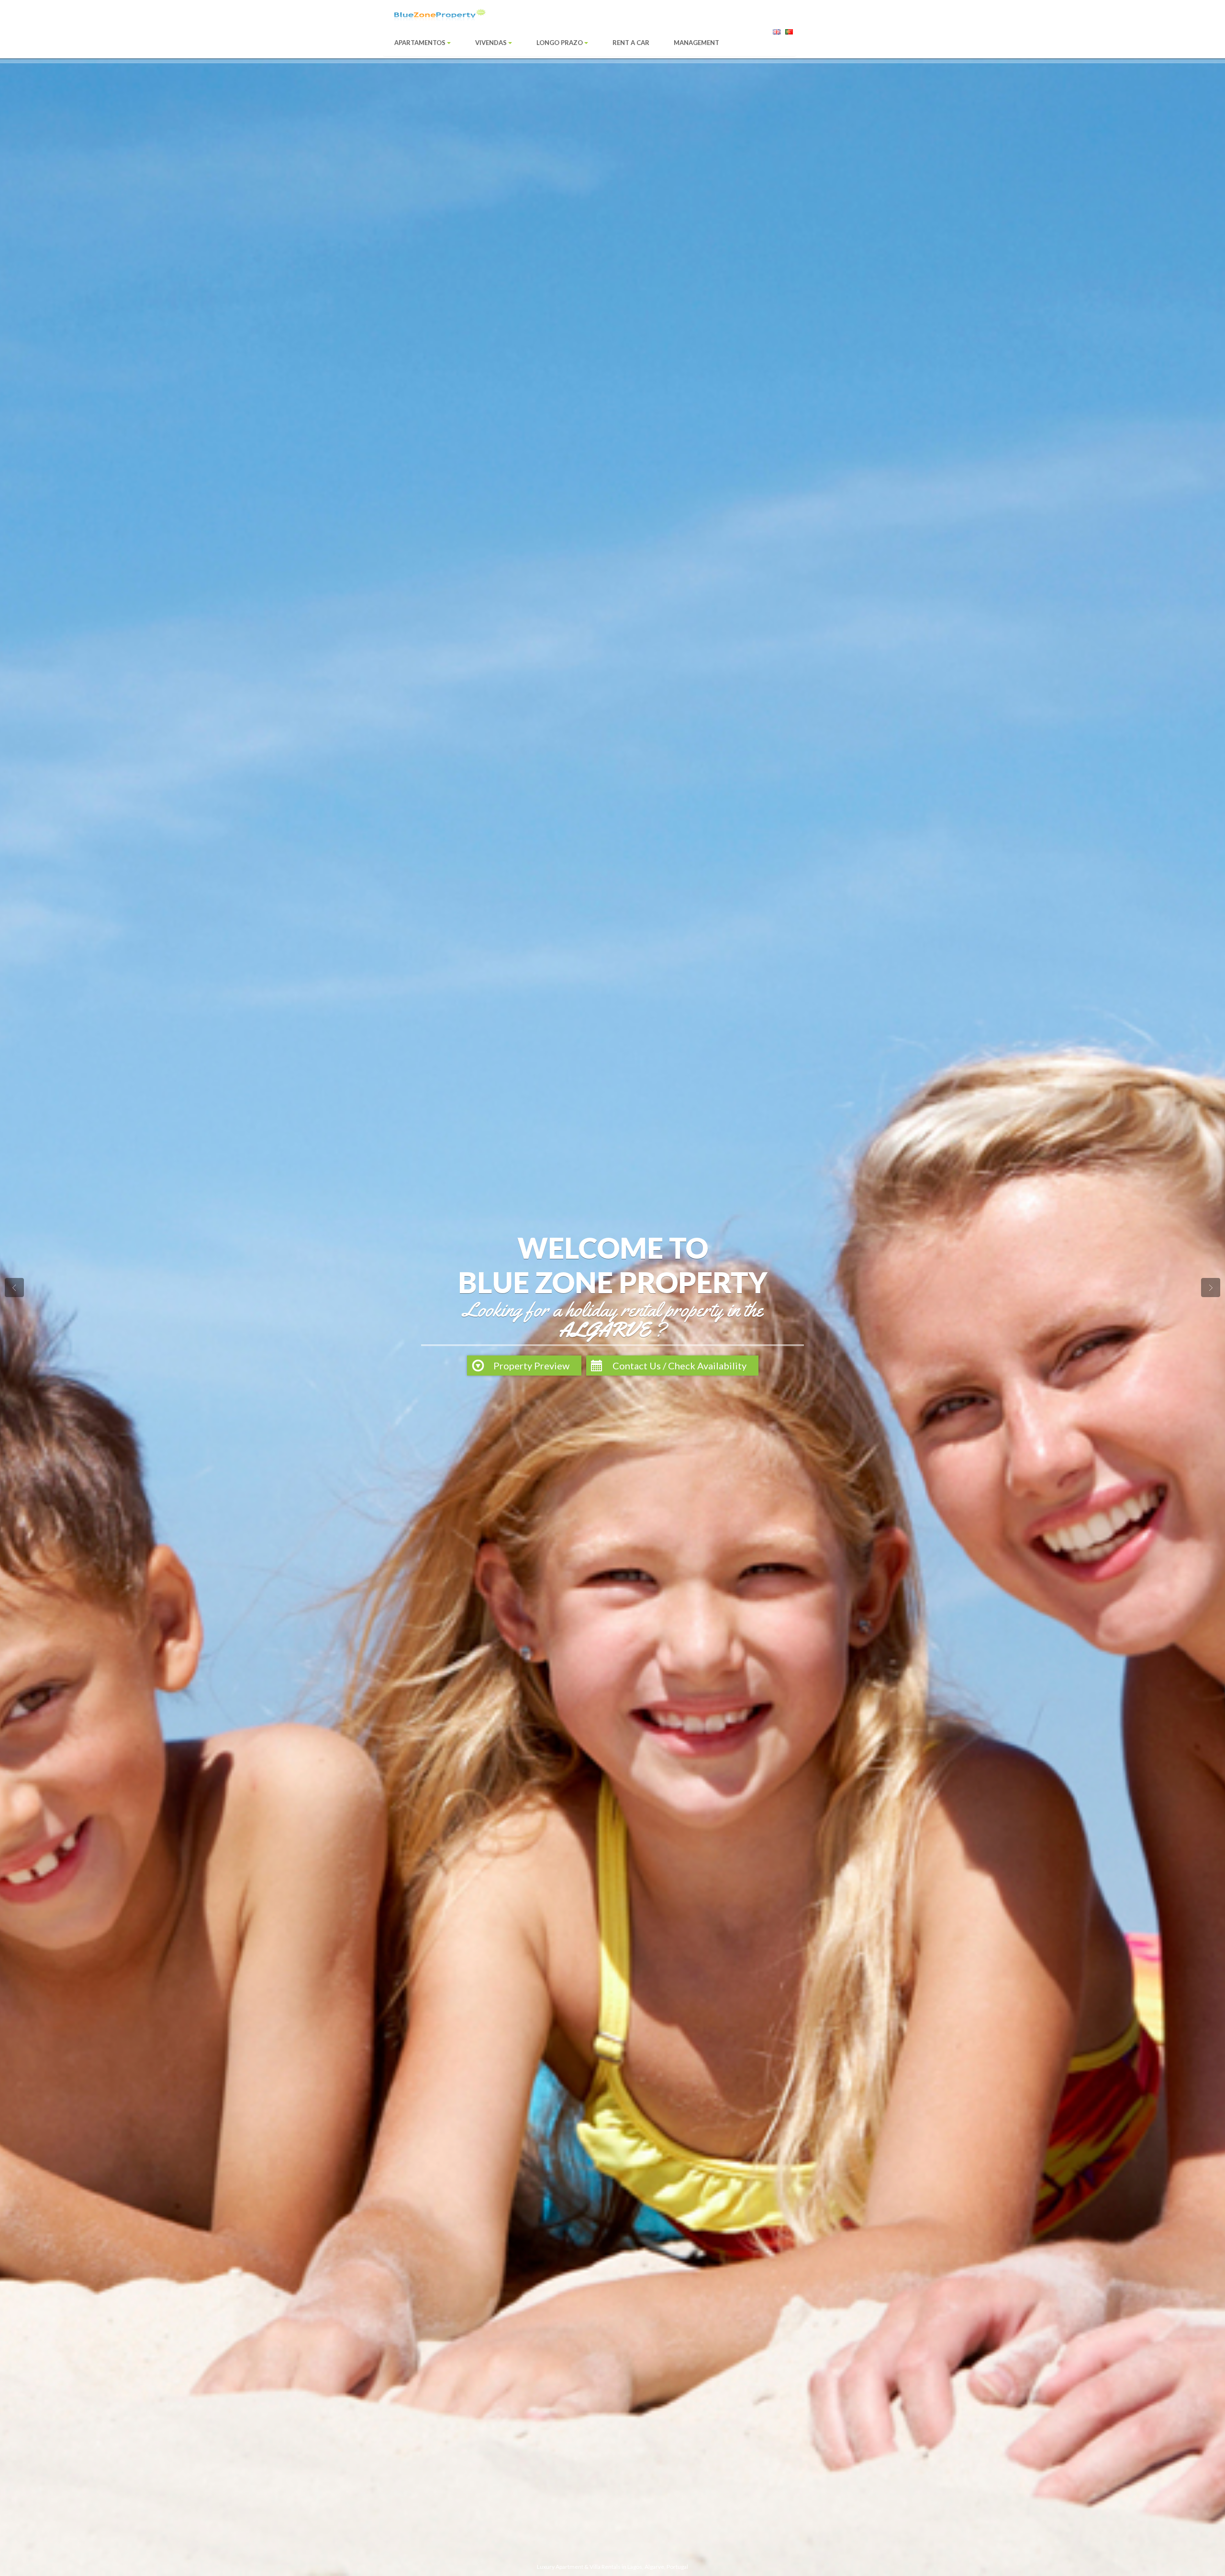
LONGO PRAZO (560, 43)
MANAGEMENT (696, 43)
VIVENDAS (492, 43)
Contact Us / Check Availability (679, 1366)
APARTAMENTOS (421, 43)
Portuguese (790, 34)
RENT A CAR (631, 43)
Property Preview (531, 1366)
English (777, 34)
